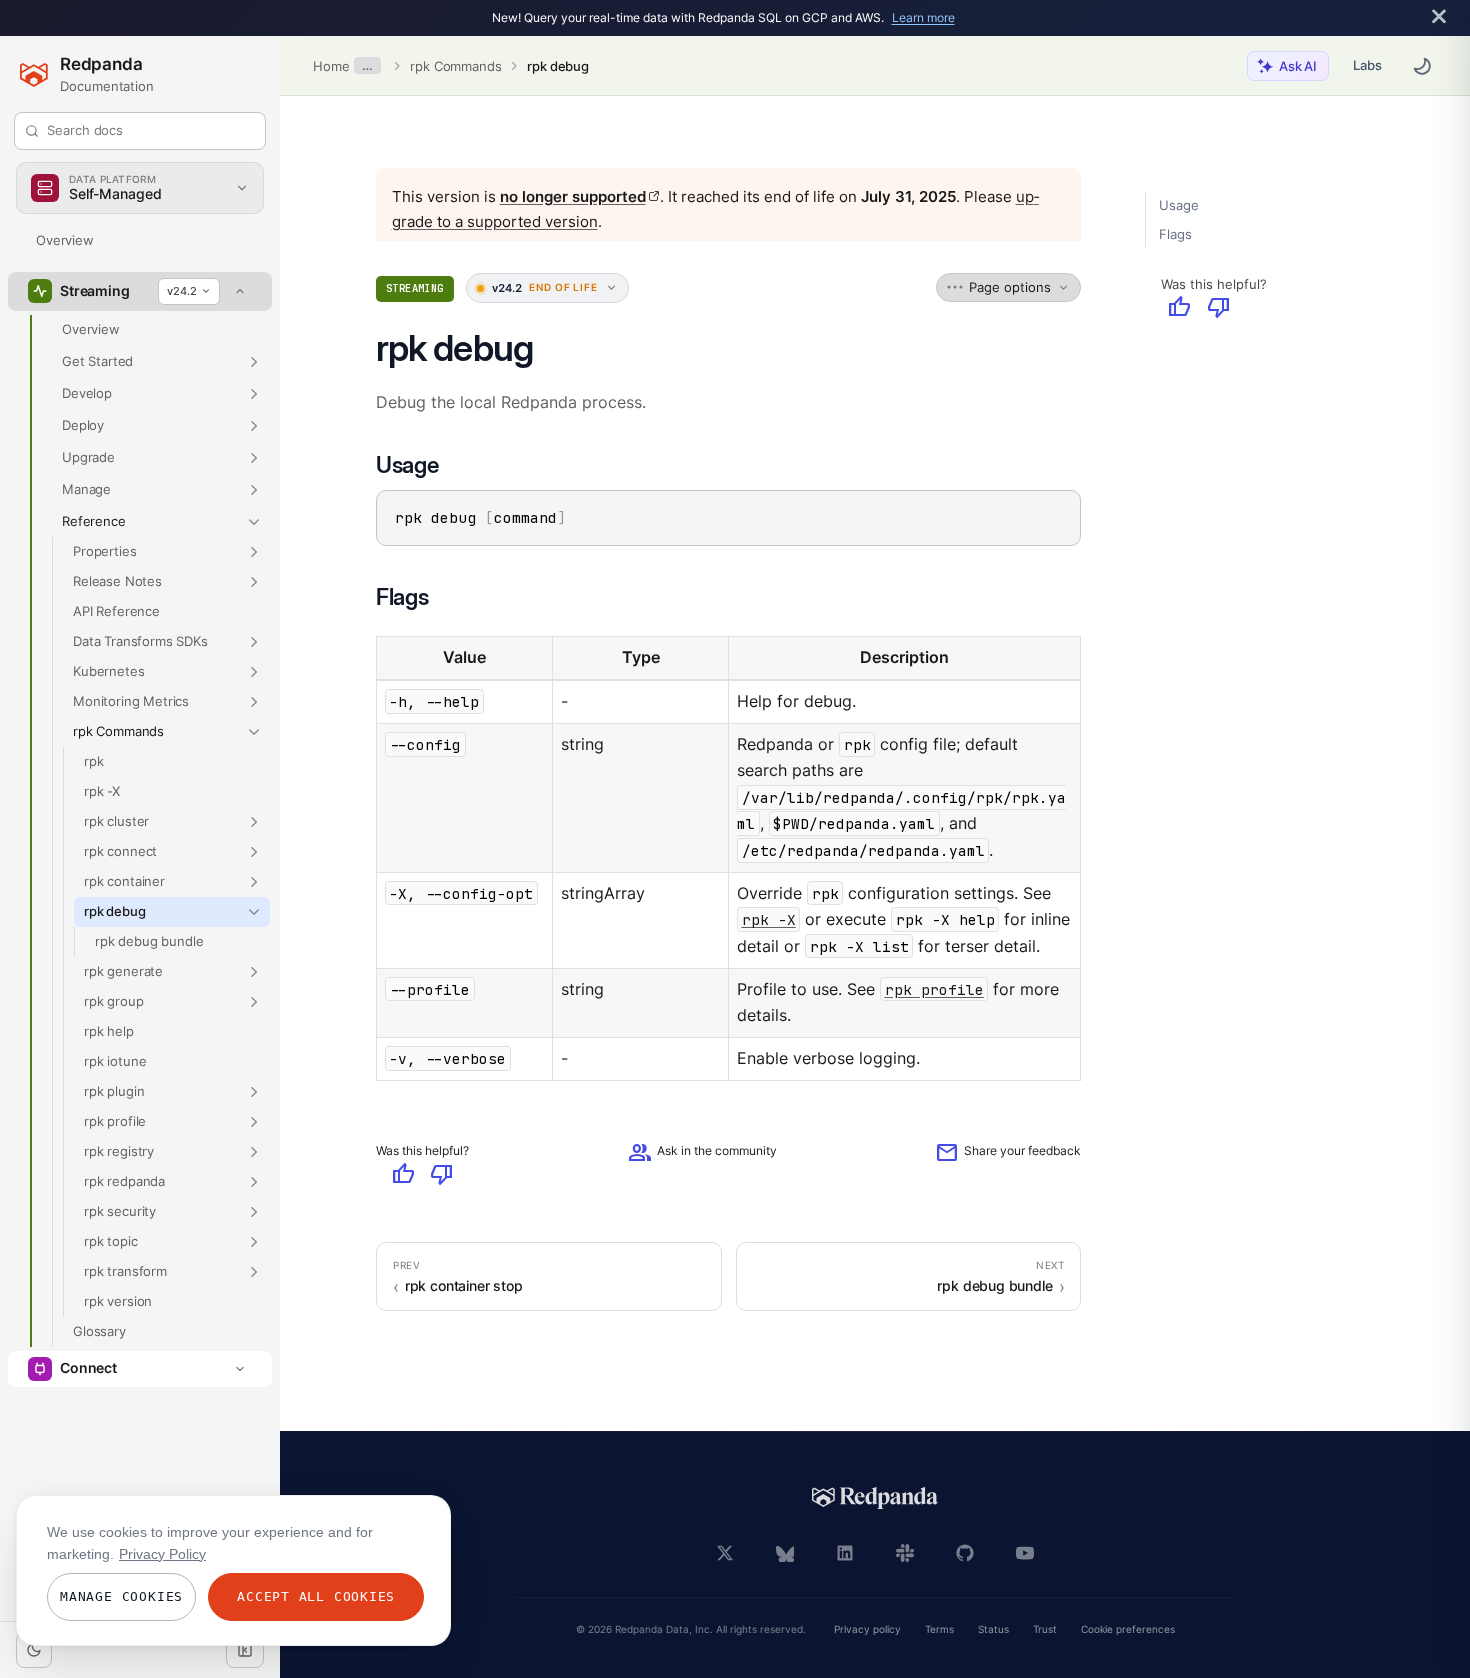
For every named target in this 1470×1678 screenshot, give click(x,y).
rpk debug (558, 66)
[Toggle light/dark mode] (34, 1650)
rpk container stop (464, 1286)
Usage (1178, 205)
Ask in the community (702, 1152)
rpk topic (111, 1241)
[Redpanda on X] (725, 1553)
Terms (939, 1629)
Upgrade (88, 457)
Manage (86, 489)
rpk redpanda (124, 1181)
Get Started (97, 361)
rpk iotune (115, 1061)
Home (331, 66)
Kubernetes (108, 671)
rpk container (124, 881)
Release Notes (117, 581)
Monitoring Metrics (131, 701)
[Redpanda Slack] (905, 1553)
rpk (94, 761)
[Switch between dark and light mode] (1422, 66)
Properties (104, 551)
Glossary (99, 1331)
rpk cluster (116, 821)
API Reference (116, 611)
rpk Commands (455, 66)
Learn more (923, 17)
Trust (1045, 1629)
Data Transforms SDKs (140, 641)
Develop (87, 393)
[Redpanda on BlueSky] (785, 1553)
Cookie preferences (1128, 1629)
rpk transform (125, 1271)
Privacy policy (867, 1629)
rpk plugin (114, 1091)
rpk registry (119, 1151)
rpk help (109, 1031)
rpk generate (123, 971)
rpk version (118, 1301)
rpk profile (115, 1121)
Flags (1175, 234)
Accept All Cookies (316, 1596)
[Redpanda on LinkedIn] (845, 1553)
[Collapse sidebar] (245, 1650)
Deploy (83, 425)
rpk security (120, 1211)
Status (993, 1629)
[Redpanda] (875, 1498)
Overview (65, 240)
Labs (1367, 65)
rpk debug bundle (149, 941)
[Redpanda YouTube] (1025, 1553)
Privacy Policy (162, 1554)
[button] (254, 362)
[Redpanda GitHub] (965, 1553)
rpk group (114, 1001)
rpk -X (102, 791)
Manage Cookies (121, 1596)
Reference (94, 521)
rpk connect (120, 851)
